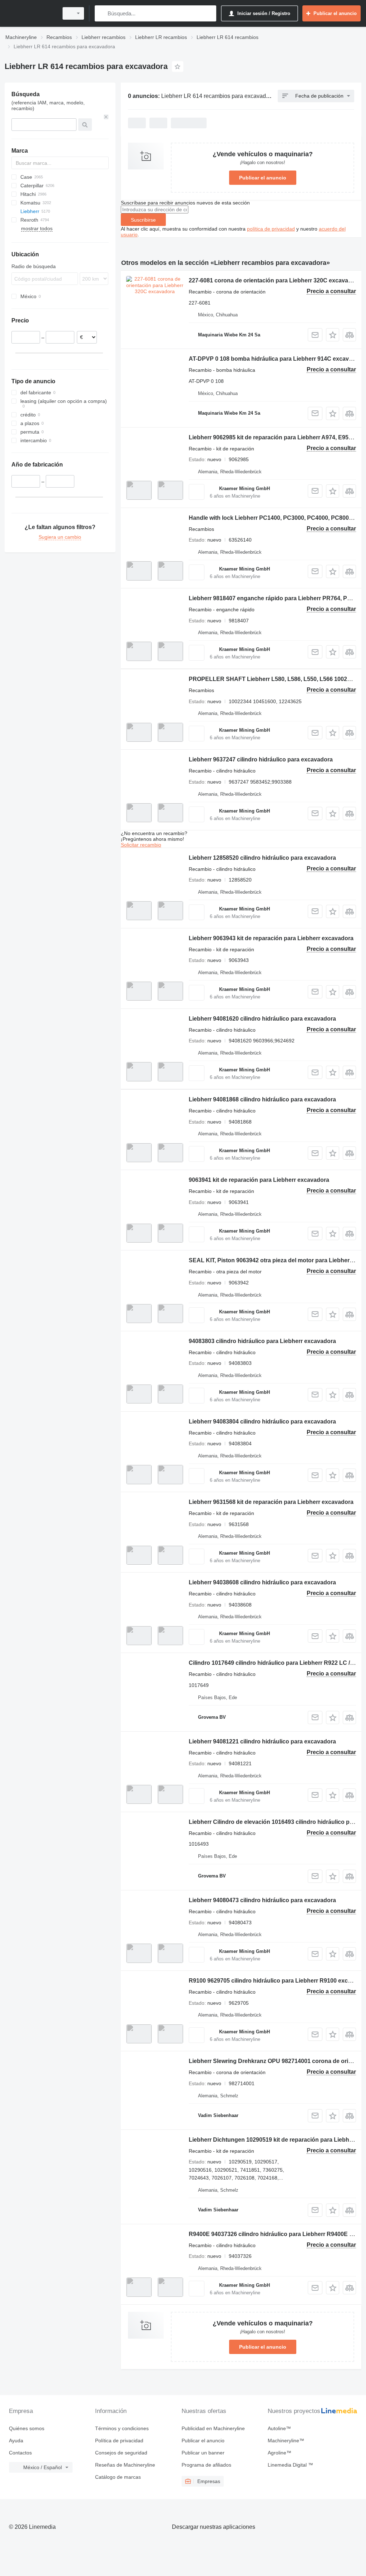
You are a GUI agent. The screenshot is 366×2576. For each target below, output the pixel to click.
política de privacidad (271, 229)
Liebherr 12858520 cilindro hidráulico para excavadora (262, 858)
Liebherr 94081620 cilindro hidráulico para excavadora (262, 1019)
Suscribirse (143, 220)
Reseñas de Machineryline (125, 2465)
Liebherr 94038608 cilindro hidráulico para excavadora (262, 1582)
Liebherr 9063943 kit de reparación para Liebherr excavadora (271, 938)
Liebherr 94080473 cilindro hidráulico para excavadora (262, 1900)
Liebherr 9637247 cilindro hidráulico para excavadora (261, 759)
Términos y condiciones (122, 2428)
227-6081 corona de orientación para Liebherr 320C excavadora (275, 280)
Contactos (20, 2453)
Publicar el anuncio (263, 178)
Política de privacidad (119, 2441)
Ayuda (16, 2441)
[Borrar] (106, 117)
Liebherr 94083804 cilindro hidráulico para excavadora (262, 1422)
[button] (333, 335)
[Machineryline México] (30, 13)
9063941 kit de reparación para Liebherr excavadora (259, 1180)
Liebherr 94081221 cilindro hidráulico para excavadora (262, 1741)
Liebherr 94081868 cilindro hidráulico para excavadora (262, 1099)
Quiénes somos (27, 2428)
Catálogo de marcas (118, 2477)
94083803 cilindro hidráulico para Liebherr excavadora (262, 1341)
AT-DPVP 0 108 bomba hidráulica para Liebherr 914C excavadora (277, 359)
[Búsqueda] (102, 13)
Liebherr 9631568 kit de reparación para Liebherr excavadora (271, 1502)
